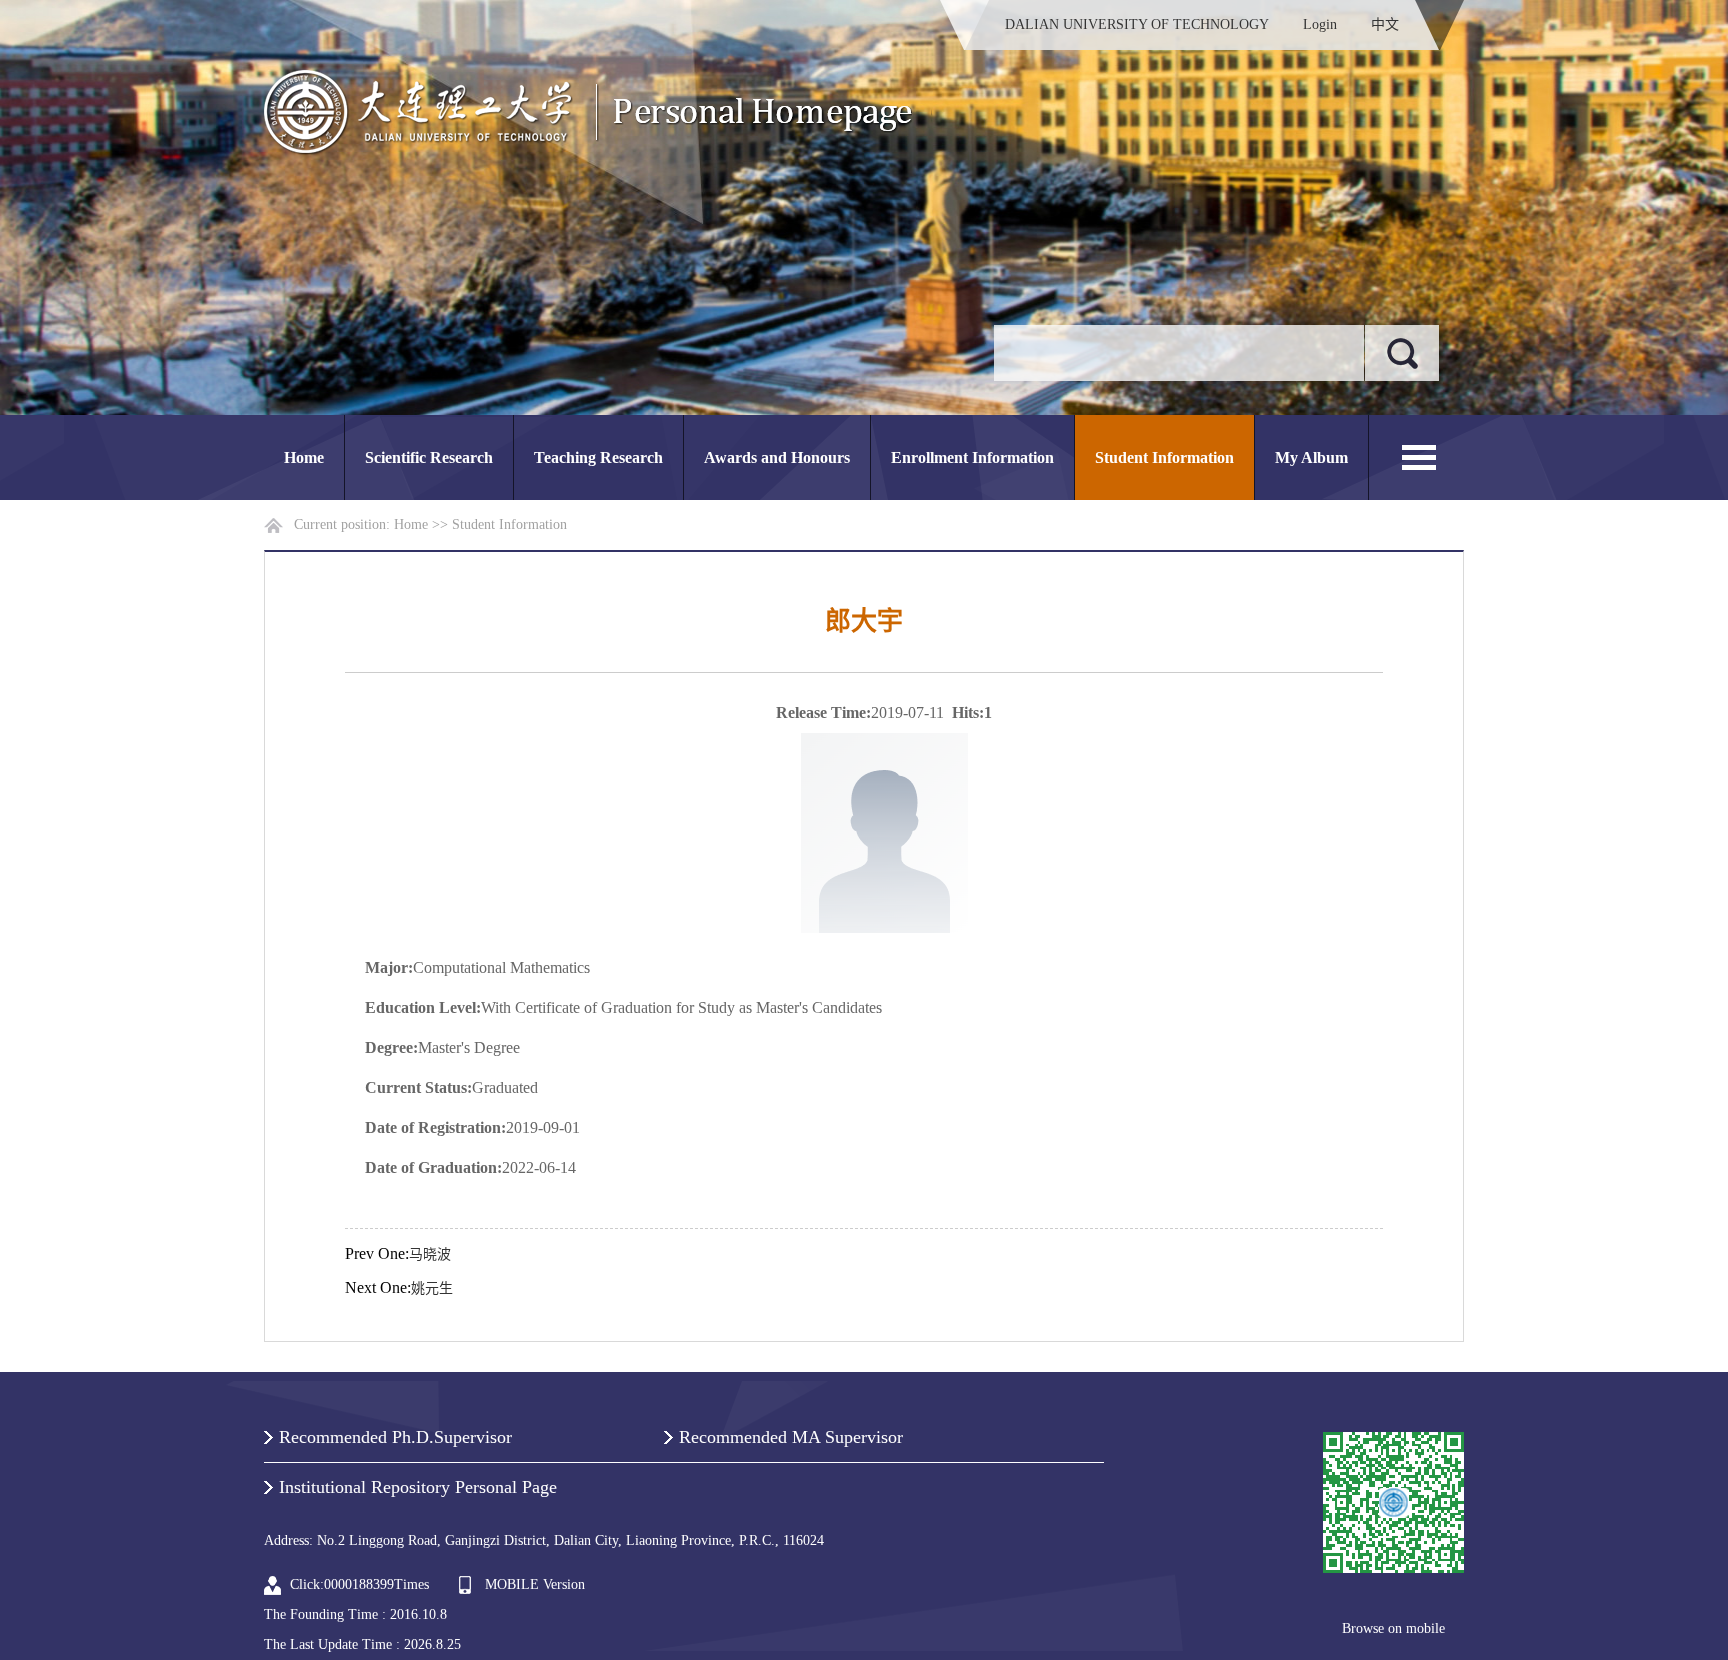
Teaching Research (598, 457)
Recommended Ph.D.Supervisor (395, 1437)
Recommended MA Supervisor (791, 1437)
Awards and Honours (777, 457)
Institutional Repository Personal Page (418, 1487)
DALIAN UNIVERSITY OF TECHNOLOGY (1137, 24)
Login (1320, 24)
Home (304, 457)
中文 (1385, 24)
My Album (1311, 457)
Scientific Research (429, 457)
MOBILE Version (535, 1584)
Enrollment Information (972, 457)
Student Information (1164, 457)
